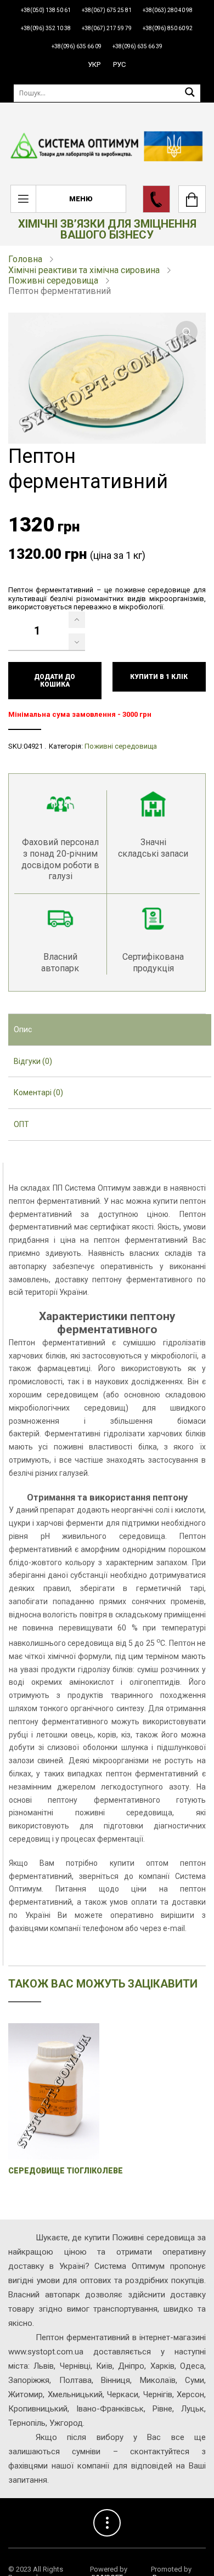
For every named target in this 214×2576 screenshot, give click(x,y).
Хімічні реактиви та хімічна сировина (84, 270)
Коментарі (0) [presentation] (38, 1092)
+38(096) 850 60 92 (168, 28)
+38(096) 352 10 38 (46, 28)
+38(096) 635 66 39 (137, 46)
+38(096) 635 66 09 (77, 46)
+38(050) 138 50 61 (46, 10)
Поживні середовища (53, 281)
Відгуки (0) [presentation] (33, 1061)
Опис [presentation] (23, 1029)
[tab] (110, 1030)
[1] (77, 620)
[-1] (77, 642)
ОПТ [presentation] (21, 1124)
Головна (25, 259)
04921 (33, 746)
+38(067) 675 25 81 (107, 10)
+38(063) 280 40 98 (168, 10)
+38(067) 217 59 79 (107, 28)
